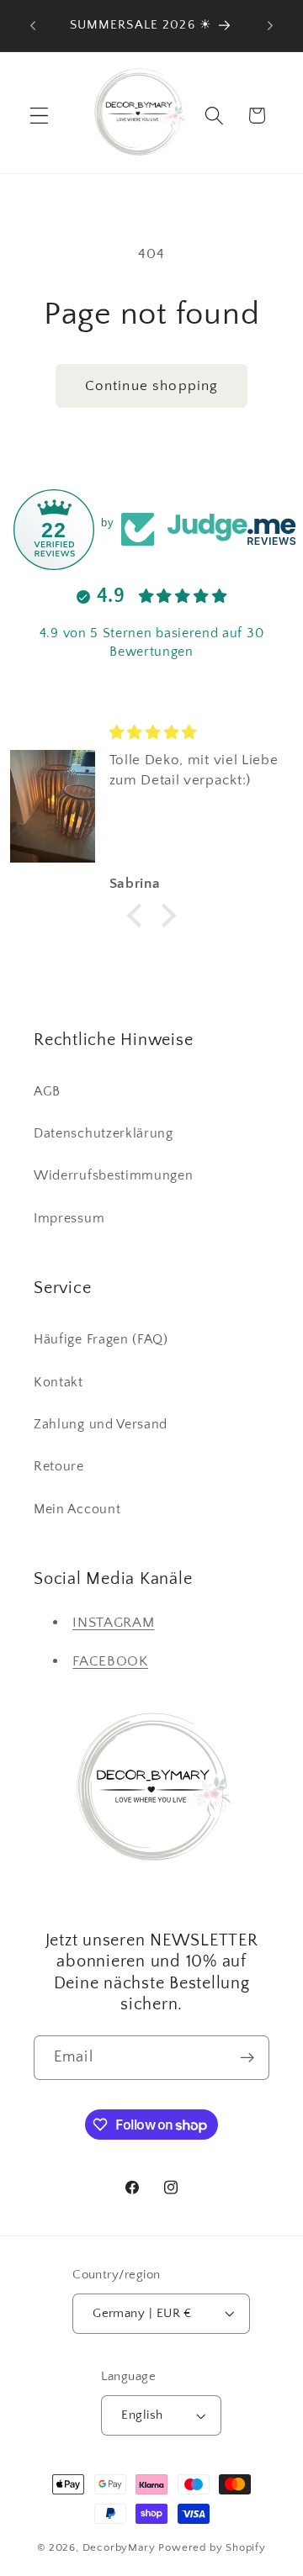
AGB (47, 1091)
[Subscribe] (247, 2058)
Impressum (69, 1218)
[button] (39, 116)
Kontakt (58, 1382)
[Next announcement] (270, 26)
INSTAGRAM (113, 1622)
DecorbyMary (119, 2547)
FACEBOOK (110, 1661)
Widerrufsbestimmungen (114, 1175)
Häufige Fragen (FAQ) (101, 1339)
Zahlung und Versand (101, 1424)
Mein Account (77, 1509)
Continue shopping (152, 385)
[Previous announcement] (33, 26)
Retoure (59, 1466)
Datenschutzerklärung (104, 1133)
